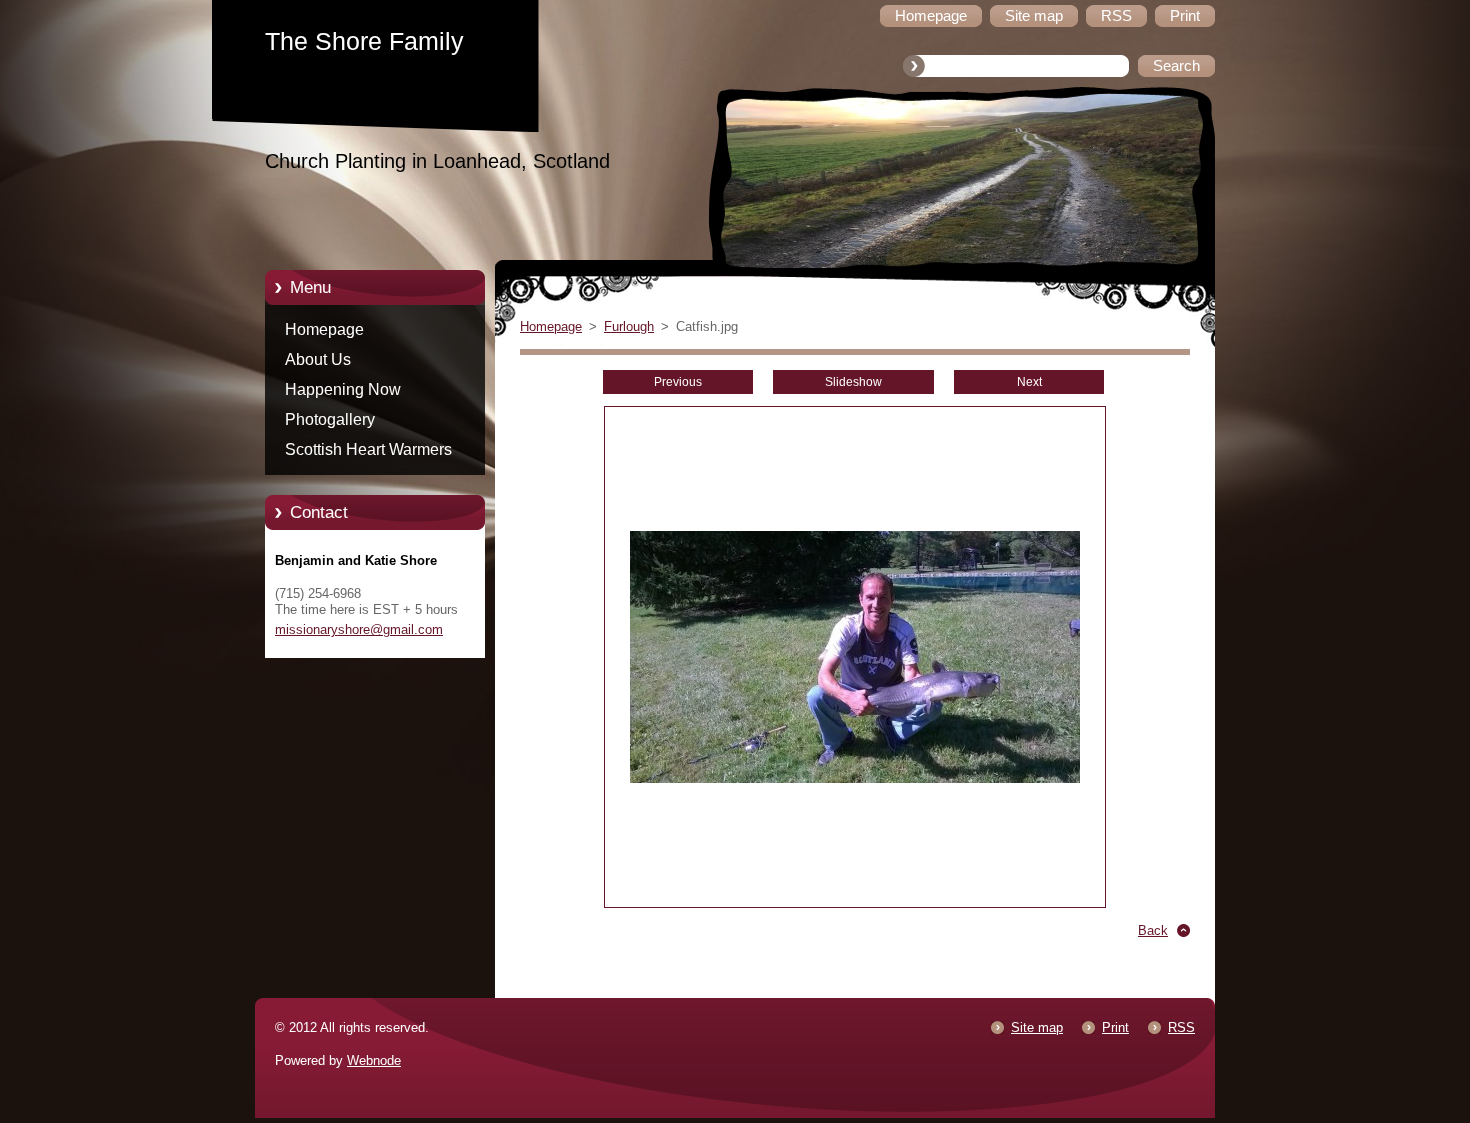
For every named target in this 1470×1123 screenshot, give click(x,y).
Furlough (629, 326)
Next (1029, 382)
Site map (1037, 1027)
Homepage (324, 329)
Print (1115, 1027)
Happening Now (343, 389)
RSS (1181, 1027)
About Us (318, 359)
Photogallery (330, 419)
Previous (678, 382)
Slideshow (853, 382)
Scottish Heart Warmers (368, 449)
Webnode (374, 1060)
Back (1153, 930)
